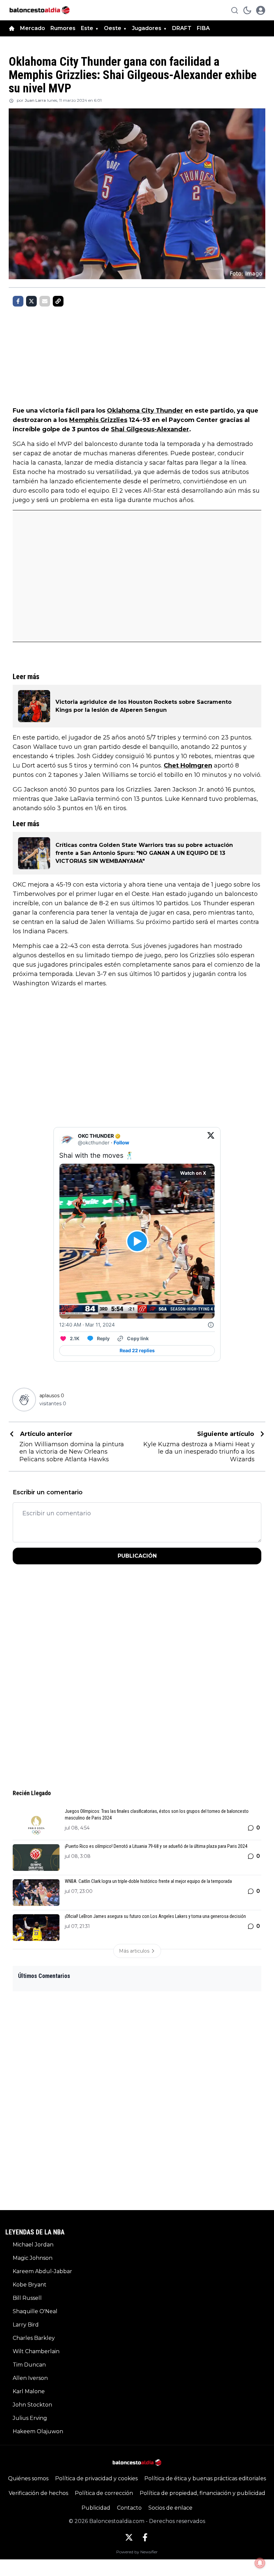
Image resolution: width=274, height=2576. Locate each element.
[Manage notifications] (260, 2563)
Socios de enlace (170, 2508)
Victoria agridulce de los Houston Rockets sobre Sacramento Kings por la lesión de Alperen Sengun (144, 706)
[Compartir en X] (31, 301)
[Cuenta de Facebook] (145, 2537)
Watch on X (193, 1173)
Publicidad (96, 2508)
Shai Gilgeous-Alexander (150, 429)
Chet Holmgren (188, 765)
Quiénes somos (28, 2478)
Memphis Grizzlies (98, 420)
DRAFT (182, 28)
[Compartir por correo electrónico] (45, 301)
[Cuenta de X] (129, 2537)
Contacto (129, 2508)
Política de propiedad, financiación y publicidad (202, 2493)
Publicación (137, 1556)
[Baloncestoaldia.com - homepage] (40, 10)
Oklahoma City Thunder (145, 411)
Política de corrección (104, 2493)
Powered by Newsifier (137, 2552)
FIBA (203, 28)
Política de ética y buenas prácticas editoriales (205, 2478)
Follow (121, 1143)
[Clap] (24, 1400)
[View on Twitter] (211, 1139)
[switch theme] (247, 10)
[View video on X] (137, 1241)
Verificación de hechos (38, 2493)
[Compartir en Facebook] (18, 301)
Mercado (33, 28)
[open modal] (261, 10)
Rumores (63, 28)
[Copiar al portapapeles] (58, 301)
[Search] (235, 10)
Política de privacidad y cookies (96, 2478)
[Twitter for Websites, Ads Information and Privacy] (211, 1325)
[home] (12, 28)
